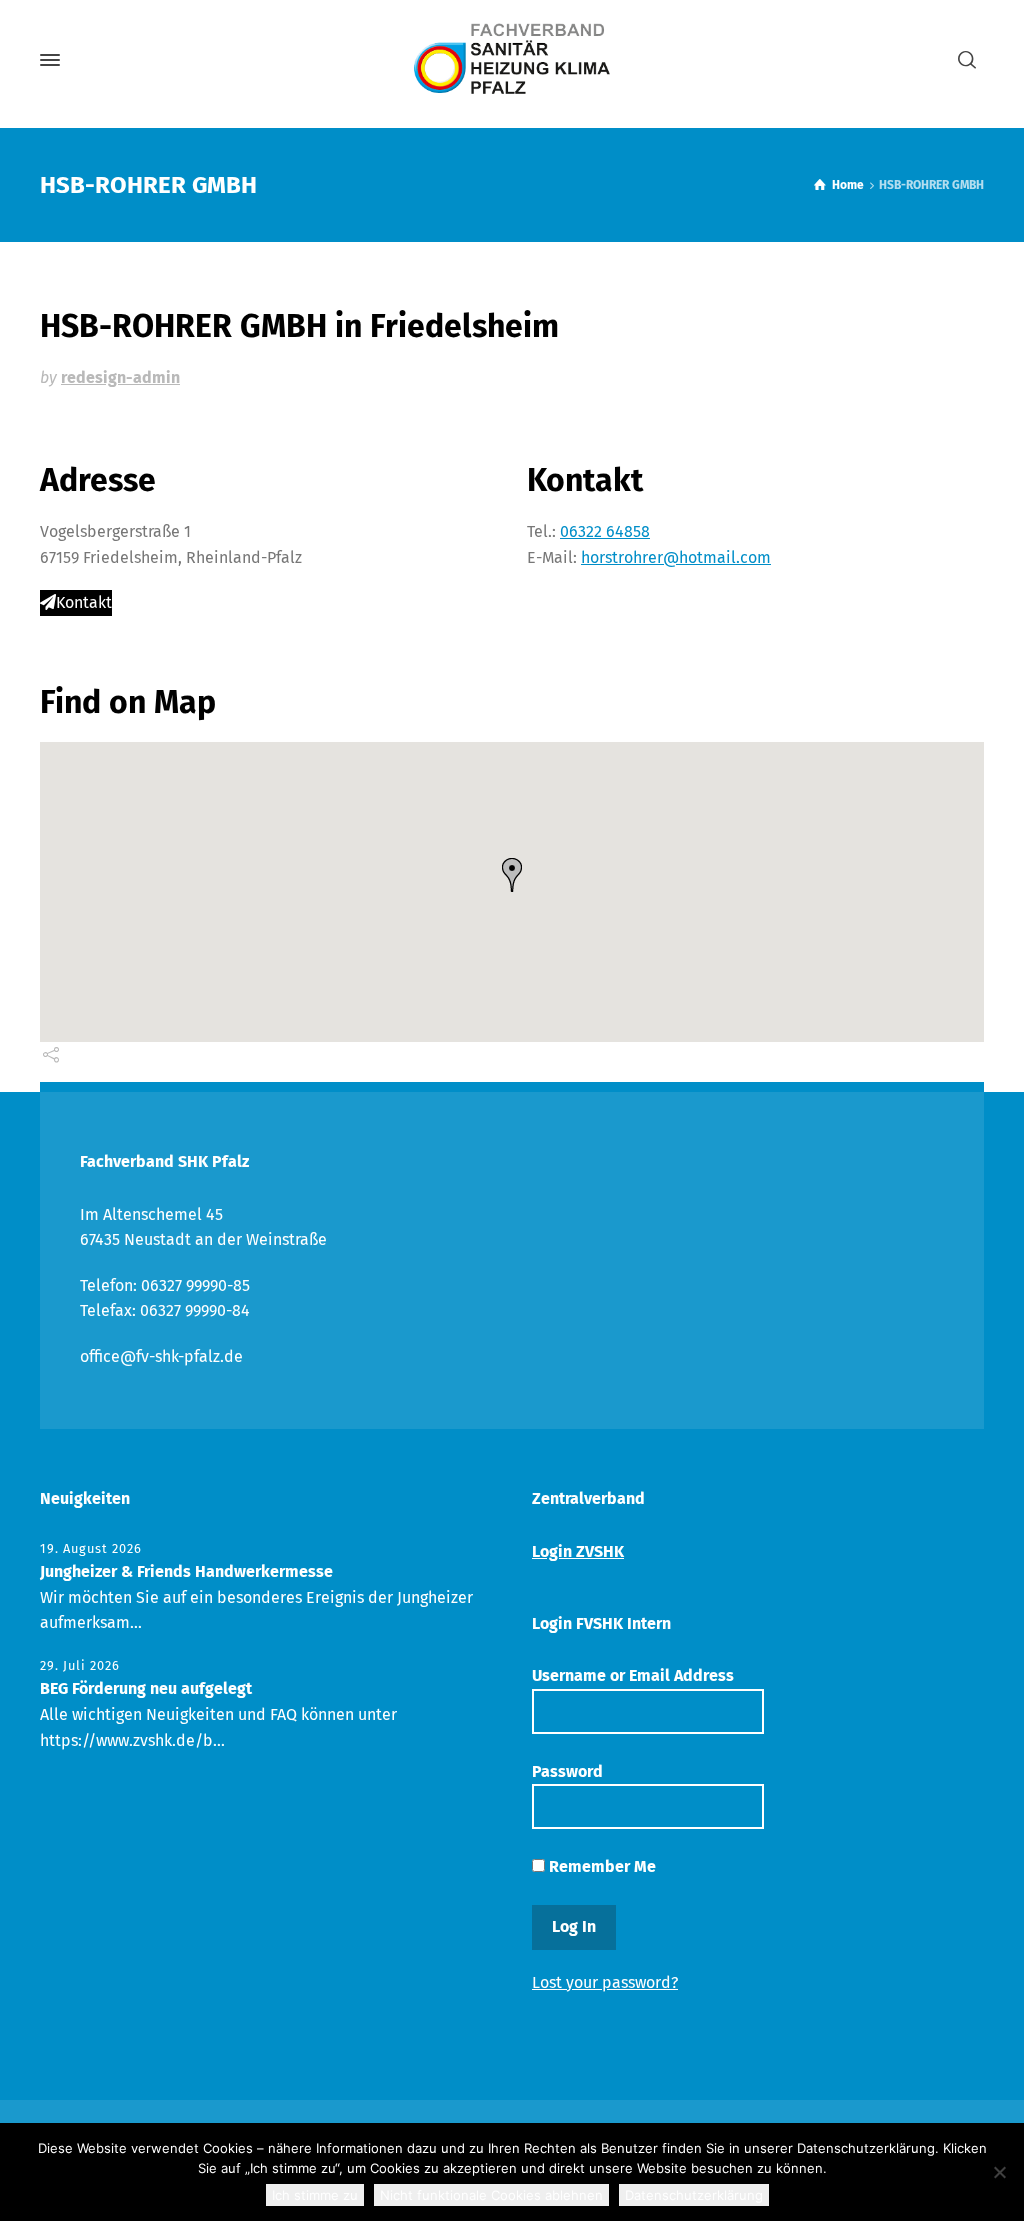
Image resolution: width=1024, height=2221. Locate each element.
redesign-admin (120, 377)
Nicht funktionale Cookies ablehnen (491, 2195)
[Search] (967, 60)
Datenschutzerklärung (694, 2195)
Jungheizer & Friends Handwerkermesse (186, 1571)
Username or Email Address (633, 1675)
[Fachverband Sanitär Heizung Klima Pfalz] (512, 60)
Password (567, 1771)
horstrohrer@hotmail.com (676, 557)
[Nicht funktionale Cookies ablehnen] (999, 2172)
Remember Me (600, 1866)
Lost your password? (605, 1982)
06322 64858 (605, 531)
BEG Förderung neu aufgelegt (146, 1688)
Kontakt (84, 602)
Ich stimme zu (315, 2195)
